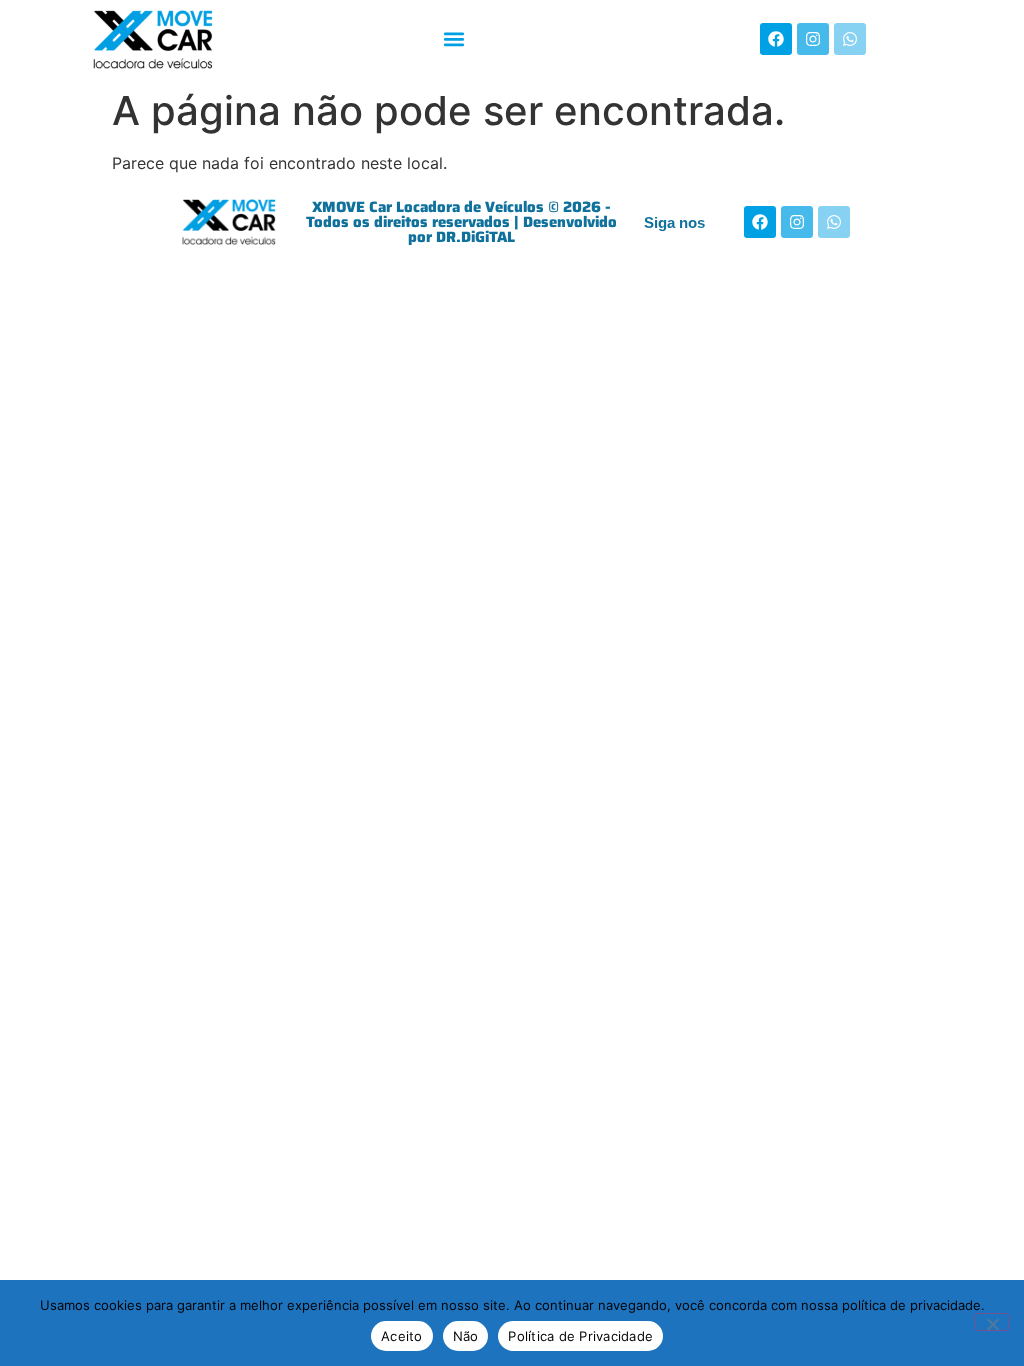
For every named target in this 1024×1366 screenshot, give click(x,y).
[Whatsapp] (850, 39)
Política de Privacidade (580, 1336)
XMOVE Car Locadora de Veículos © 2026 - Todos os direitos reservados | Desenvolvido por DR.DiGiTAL (461, 222)
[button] (453, 39)
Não (466, 1336)
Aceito (402, 1336)
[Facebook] (776, 39)
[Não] (992, 1322)
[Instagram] (813, 39)
